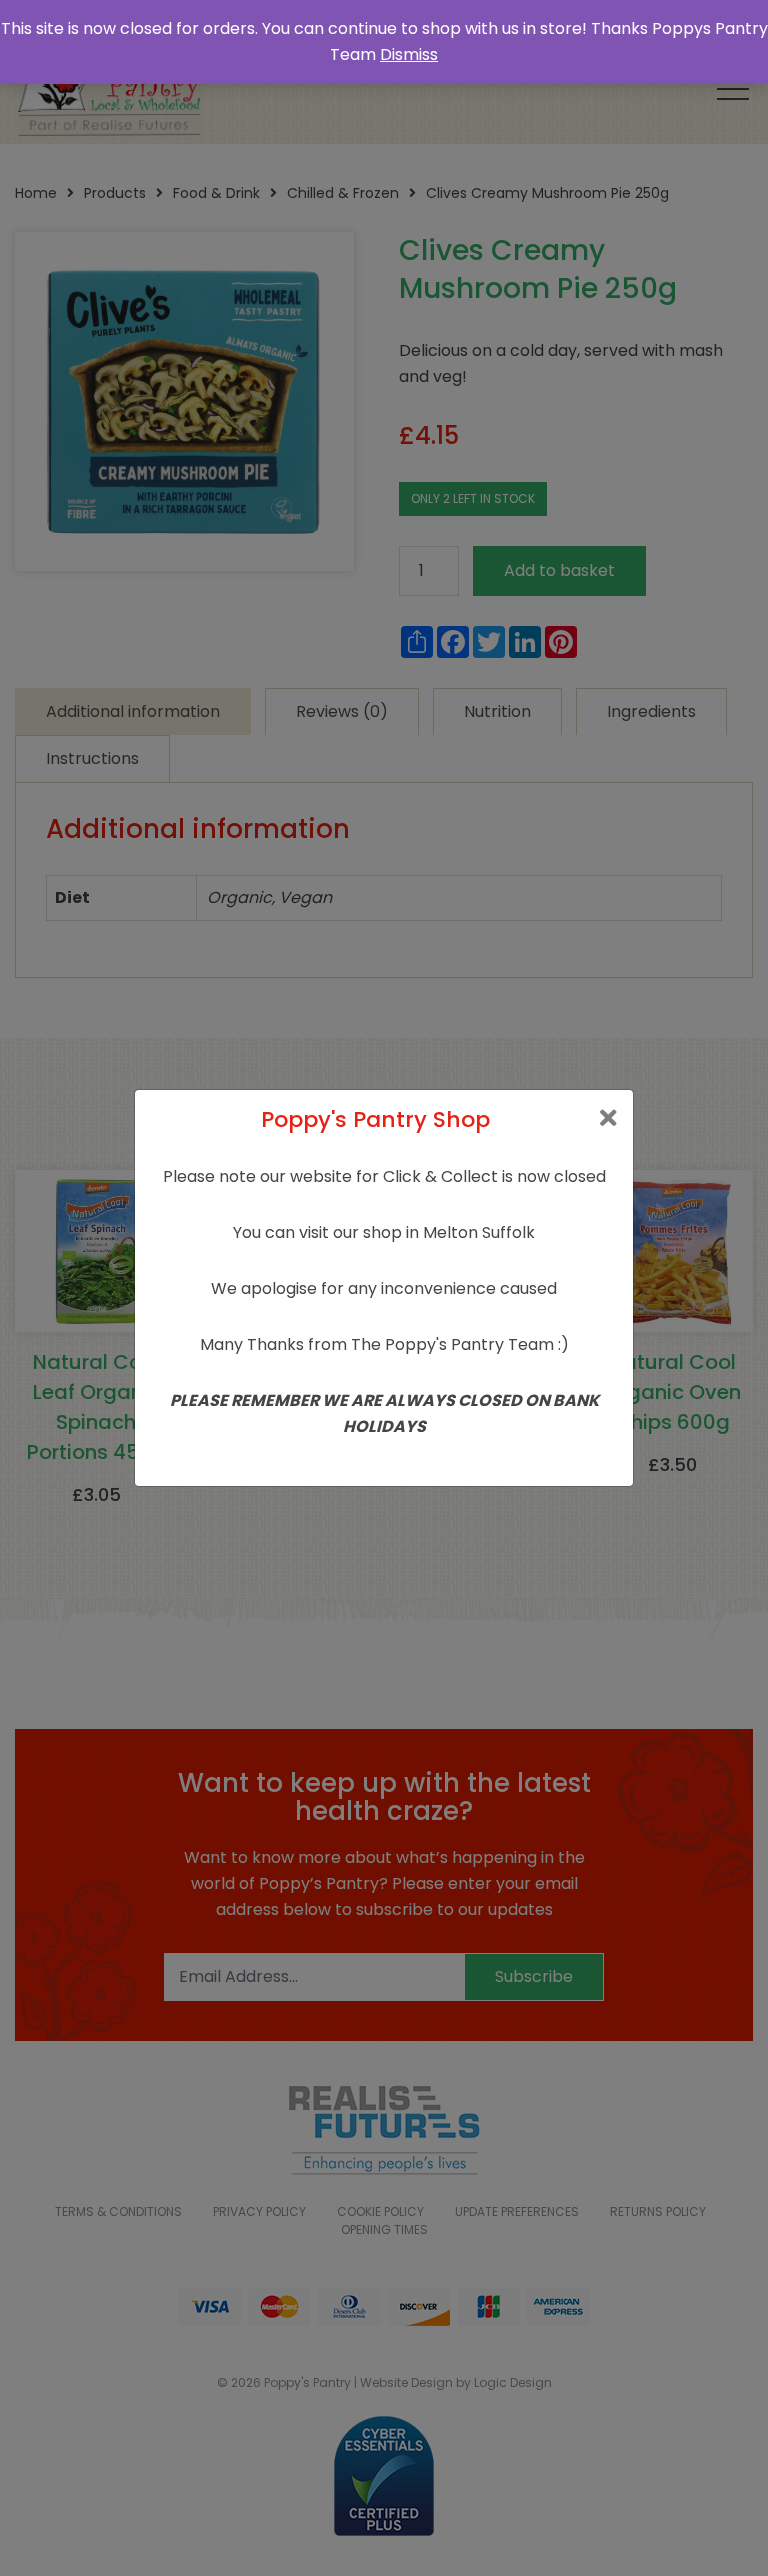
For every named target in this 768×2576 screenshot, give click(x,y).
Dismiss (409, 54)
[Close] (608, 1118)
